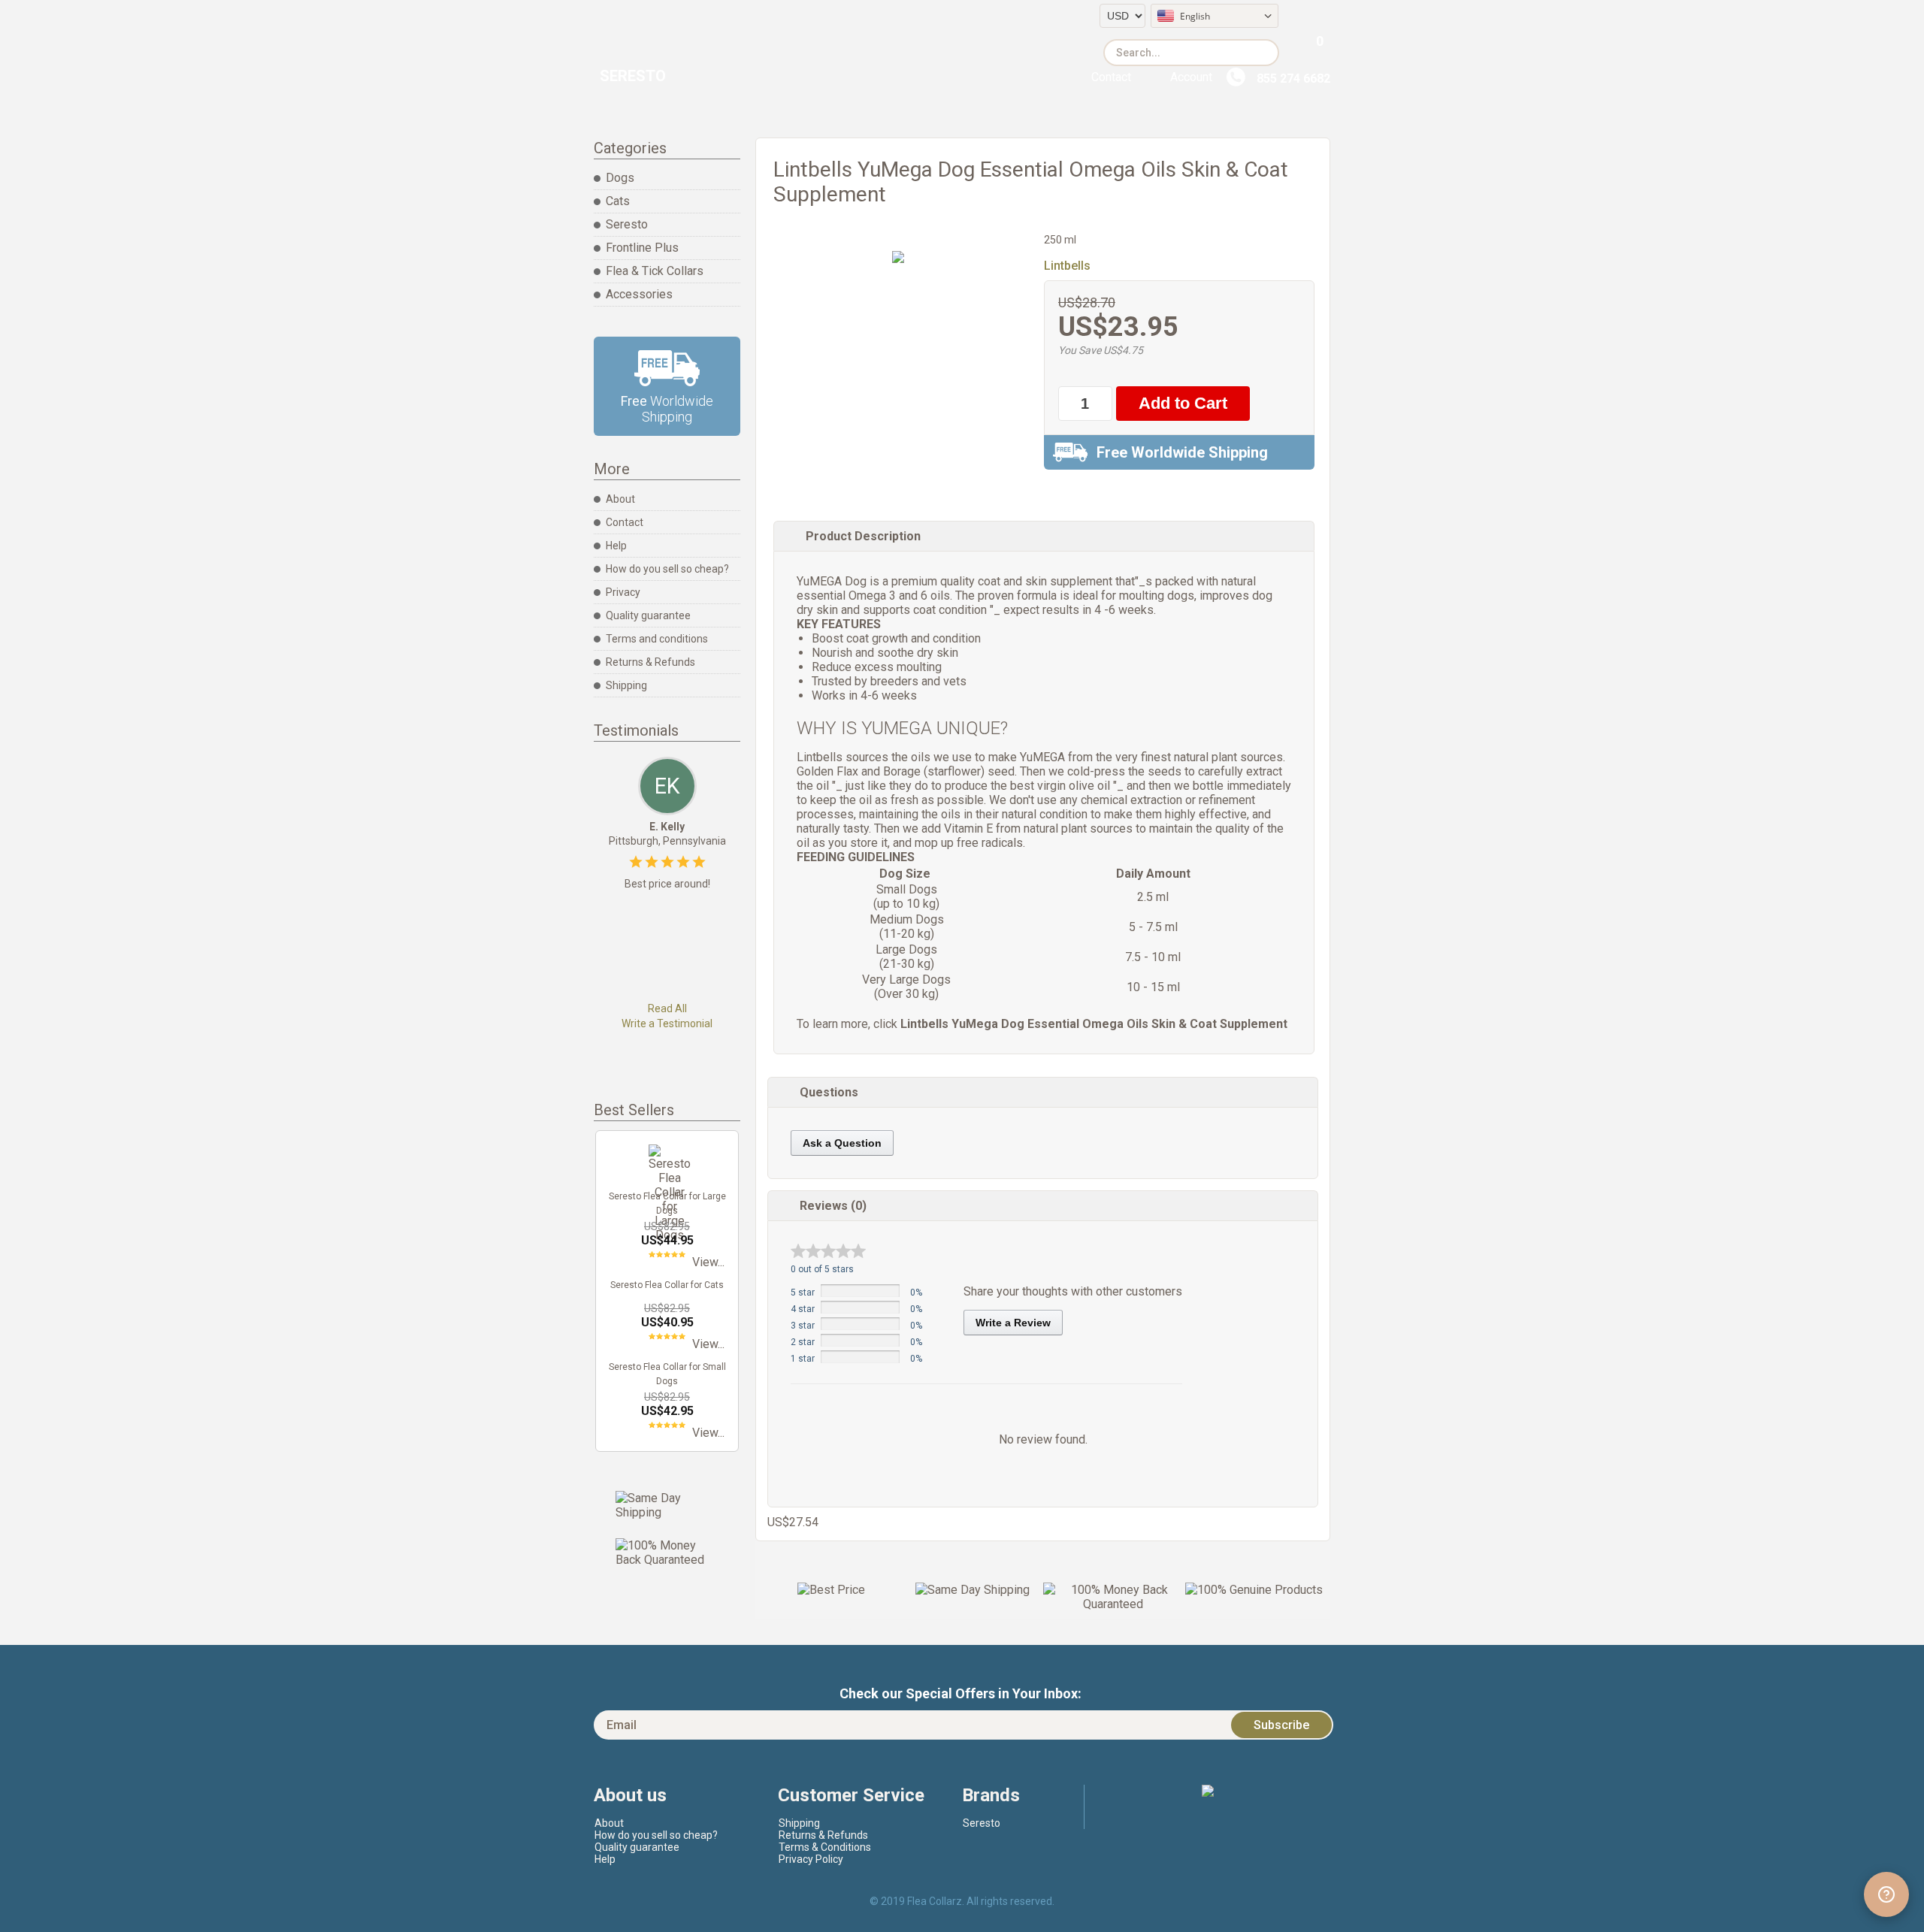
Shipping (626, 685)
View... (708, 1262)
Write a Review (1013, 1323)
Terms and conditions (657, 639)
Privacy (623, 592)
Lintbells (1067, 266)
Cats (618, 201)
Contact (1111, 77)
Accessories (639, 294)
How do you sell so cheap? (667, 569)
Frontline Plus (642, 248)
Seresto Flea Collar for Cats (667, 1285)
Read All (667, 1008)
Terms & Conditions (825, 1847)
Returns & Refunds (650, 662)
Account (1191, 77)
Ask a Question (842, 1143)
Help (616, 546)
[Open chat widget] (1886, 1894)
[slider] (828, 1251)
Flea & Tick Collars (655, 271)
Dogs (620, 178)
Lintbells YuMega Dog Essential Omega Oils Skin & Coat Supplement (1094, 1024)
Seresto (633, 76)
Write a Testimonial (667, 1023)
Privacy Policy (811, 1859)
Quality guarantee (648, 615)
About (620, 499)
